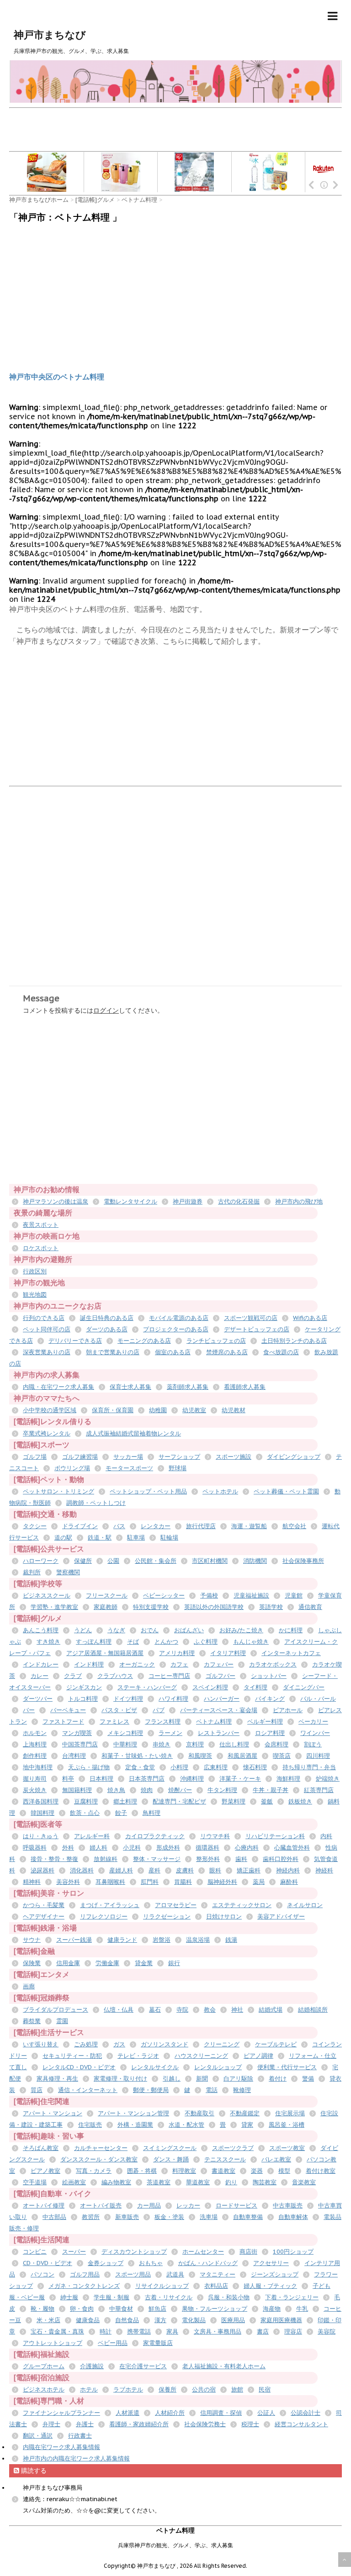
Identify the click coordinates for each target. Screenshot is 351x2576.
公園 (113, 1561)
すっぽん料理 (94, 1642)
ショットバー (269, 1676)
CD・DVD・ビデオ (48, 2263)
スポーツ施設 (234, 1457)
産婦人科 (121, 1870)
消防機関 (255, 1561)
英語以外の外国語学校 (214, 1607)
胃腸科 (183, 1882)
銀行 (174, 1963)
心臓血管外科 (292, 1848)
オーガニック (137, 1664)
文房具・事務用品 (218, 2332)
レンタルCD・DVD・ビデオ (79, 2067)
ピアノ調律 (258, 2056)
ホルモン (35, 1733)
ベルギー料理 (265, 1722)
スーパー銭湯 (74, 1940)
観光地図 (35, 1295)
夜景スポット (41, 1225)
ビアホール (288, 1710)
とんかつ (166, 1642)
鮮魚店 (157, 2309)
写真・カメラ (94, 2171)
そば (133, 1642)
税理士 (250, 2424)
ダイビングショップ (294, 1457)
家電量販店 (158, 2343)
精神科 (32, 1882)
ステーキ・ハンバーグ (147, 1687)
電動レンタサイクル (130, 1201)
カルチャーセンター (101, 2148)
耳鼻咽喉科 (110, 1882)
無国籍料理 (77, 1790)
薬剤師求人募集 (188, 1387)
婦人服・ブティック (270, 2286)
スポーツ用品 (133, 2274)
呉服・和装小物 (229, 2297)
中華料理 (125, 1744)
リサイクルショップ (162, 2286)
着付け (278, 2079)
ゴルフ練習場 (80, 1457)
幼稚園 (158, 1410)
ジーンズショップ (275, 2274)
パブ (159, 1710)
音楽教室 (304, 2182)
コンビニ (35, 2252)
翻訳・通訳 (38, 2436)
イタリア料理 (228, 1653)
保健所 (83, 1561)
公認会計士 (306, 2413)
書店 (263, 2332)
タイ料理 (255, 1687)
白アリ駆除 (238, 2079)
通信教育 (310, 1607)
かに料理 (291, 1630)
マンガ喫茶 (77, 1733)
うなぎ (116, 1630)
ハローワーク (41, 1561)
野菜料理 (234, 1801)
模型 (284, 2171)
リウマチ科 (215, 1836)
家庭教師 (106, 1607)
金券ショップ (106, 2263)
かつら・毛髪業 (44, 1905)
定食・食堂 (140, 1767)
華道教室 (198, 2182)
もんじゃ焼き (251, 1642)
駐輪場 (169, 1538)
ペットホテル (220, 1491)
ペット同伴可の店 (47, 1329)
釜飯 (267, 1801)
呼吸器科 (35, 1848)
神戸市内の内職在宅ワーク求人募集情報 (76, 2458)
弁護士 (85, 2424)
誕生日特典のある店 (107, 1318)
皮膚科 (185, 1870)
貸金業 (144, 1963)
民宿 (265, 2389)
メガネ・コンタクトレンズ (84, 2286)
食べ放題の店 (281, 1352)
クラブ (73, 1676)
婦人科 (98, 1848)
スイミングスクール (170, 2148)
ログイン (106, 1010)
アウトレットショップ (53, 2343)
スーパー (74, 2252)
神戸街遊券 (188, 1201)
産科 (154, 1870)
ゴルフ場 (35, 1457)
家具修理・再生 (57, 2079)
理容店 (293, 2332)
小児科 (132, 1848)
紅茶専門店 (319, 1790)
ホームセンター (203, 2252)
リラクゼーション (167, 1916)
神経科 (324, 1870)
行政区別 (35, 1271)
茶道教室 (159, 2182)
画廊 (29, 1986)
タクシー (35, 1526)
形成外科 (168, 1848)
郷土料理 (125, 1801)
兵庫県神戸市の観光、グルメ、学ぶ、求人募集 (175, 2545)
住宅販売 (90, 2125)
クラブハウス (115, 1676)
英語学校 (271, 1607)
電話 (212, 2090)
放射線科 (106, 1859)
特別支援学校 (151, 1607)
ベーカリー (313, 1722)
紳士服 (69, 2297)
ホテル (89, 2389)
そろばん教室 (41, 2148)
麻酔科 (289, 1882)
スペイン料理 (210, 1687)
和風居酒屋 (242, 1756)
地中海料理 (38, 1767)
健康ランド (122, 1940)
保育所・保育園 (113, 1410)
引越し (172, 2079)
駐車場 (136, 1538)
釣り (231, 2182)
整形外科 (208, 1859)
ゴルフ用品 (85, 2274)
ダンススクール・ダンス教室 (99, 2159)
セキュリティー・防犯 (72, 2056)
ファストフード (63, 1722)
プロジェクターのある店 (176, 1329)
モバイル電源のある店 (179, 1318)
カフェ (179, 1664)
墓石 (155, 2010)
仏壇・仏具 (119, 2010)
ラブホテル (128, 2389)
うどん (83, 1630)
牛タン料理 (222, 1790)
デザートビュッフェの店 (257, 1329)
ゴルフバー (221, 1676)
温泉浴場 (198, 1940)
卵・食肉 (82, 2309)
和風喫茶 (200, 1756)
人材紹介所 (170, 2413)
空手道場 (35, 2182)
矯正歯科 (249, 1870)
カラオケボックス (273, 1664)
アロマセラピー (176, 1905)
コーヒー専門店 (169, 1676)
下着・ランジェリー (292, 2297)
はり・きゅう (41, 1836)
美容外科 (68, 1882)
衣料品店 (216, 2286)
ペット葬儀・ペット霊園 (286, 1491)
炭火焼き (35, 1790)
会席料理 (277, 1744)
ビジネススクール (47, 1596)
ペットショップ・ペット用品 (148, 1491)
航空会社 (294, 1526)
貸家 (247, 2125)
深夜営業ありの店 (47, 1352)
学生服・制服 (112, 2297)
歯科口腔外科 (281, 1859)
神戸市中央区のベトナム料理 (57, 377)
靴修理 (242, 2090)
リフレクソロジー (104, 1916)
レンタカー (156, 1526)
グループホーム (44, 2366)
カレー (40, 1676)
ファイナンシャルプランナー (61, 2413)
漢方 (160, 2320)
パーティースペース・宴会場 (219, 1710)
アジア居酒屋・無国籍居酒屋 (105, 1653)
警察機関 (68, 1572)
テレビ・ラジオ (138, 2056)
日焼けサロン (224, 1916)
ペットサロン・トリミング (58, 1491)
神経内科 (288, 1870)
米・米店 (48, 2320)
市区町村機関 (210, 1561)
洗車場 (209, 2217)
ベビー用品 (113, 2343)
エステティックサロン (242, 1905)
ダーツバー (38, 1699)
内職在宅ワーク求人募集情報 (61, 2447)
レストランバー (219, 1733)
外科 (68, 1848)
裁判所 (32, 1572)
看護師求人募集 (245, 1387)
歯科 (241, 1859)
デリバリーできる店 (75, 1341)
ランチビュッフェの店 (216, 1341)
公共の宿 (204, 2389)
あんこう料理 (41, 1630)
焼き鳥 (116, 1790)
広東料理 (216, 1767)
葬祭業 (32, 2021)
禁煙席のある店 (227, 1352)
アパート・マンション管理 (133, 2113)
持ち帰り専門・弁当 (309, 1767)
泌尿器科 (43, 1870)
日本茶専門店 (147, 1779)
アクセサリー (271, 2263)
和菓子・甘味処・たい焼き (137, 1756)
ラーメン (170, 1733)
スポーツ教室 (287, 2148)
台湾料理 (74, 1756)
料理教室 (184, 2171)
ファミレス (114, 1722)
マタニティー (218, 2274)
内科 (326, 1836)
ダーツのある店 (107, 1329)
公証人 (266, 2413)
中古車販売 (288, 2205)
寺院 (182, 2010)
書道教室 (223, 2171)
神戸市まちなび (50, 35)
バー (29, 1710)
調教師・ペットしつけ (96, 1503)
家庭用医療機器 (281, 2320)
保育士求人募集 (130, 1387)
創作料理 (35, 1756)
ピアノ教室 (45, 2171)
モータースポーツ (129, 1468)
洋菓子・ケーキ (240, 1779)
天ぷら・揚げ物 (89, 1767)
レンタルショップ (218, 2067)
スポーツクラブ (233, 2148)
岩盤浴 (162, 1940)
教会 (210, 2010)
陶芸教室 (265, 2182)
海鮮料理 (288, 1779)
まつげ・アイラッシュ (110, 1905)
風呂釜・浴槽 (287, 2125)
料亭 (68, 1779)
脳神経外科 (222, 1882)
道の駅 (63, 1538)
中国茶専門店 (80, 1744)
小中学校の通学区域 (50, 1410)
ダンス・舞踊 (171, 2159)
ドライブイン (80, 1526)
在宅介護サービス (143, 2366)
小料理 (179, 1767)
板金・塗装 (169, 2217)
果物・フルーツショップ (215, 2309)
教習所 (91, 2217)
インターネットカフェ (291, 1653)
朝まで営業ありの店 (113, 1352)
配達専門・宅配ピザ (179, 1801)
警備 (308, 2079)
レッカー (188, 2205)
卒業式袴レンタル (47, 1433)
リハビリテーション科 (275, 1836)
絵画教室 (74, 2182)
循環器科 (207, 1848)
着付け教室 (321, 2171)
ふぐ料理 (206, 1642)
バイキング (270, 1699)
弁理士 (51, 2424)
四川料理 (318, 1756)
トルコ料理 (83, 1699)
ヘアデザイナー (44, 1916)
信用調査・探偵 (221, 2413)
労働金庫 (107, 1963)
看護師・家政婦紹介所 (139, 2424)
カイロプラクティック (155, 1836)
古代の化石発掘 (239, 1201)
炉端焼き (328, 1779)
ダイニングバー (304, 1687)
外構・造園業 (135, 2125)
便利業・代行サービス (287, 2067)
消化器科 (82, 1870)
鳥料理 (152, 1813)
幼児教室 (194, 1410)
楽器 (257, 2171)
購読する (33, 2471)
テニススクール (225, 2159)
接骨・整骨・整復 (54, 1859)
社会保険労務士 (205, 2424)
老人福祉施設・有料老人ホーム (224, 2366)
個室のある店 (173, 1352)
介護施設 (92, 2366)
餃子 (121, 1813)
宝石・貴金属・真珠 (57, 2332)
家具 (172, 2332)
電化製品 (194, 2320)
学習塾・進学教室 (54, 1607)
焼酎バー (180, 1790)
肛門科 (150, 1882)
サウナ (32, 1940)
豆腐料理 (86, 1801)
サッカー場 (128, 1457)
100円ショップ (293, 2252)
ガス (119, 2044)
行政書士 (80, 2436)
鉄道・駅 (100, 1538)
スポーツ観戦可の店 (251, 1318)
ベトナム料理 (214, 1722)
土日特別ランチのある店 (294, 1341)
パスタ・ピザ (119, 1710)
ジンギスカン (84, 1687)
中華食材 (121, 2309)
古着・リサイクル (169, 2297)
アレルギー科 (92, 1836)
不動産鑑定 (245, 2113)
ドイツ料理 (128, 1699)
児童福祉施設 (251, 1596)
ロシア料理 (270, 1733)
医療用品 (233, 2320)
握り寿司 (35, 1779)
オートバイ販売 (101, 2205)
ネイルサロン (305, 1905)
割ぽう (313, 1744)
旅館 (237, 2389)
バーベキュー (68, 1710)
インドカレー (41, 1664)
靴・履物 (43, 2309)
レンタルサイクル (155, 2067)
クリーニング (222, 2044)
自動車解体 (293, 2217)
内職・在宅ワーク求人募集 (58, 1387)
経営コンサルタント (301, 2424)
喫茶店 (282, 1756)
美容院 (327, 2332)
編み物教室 (116, 2182)
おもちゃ (151, 2263)
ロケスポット (41, 1248)
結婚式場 (271, 2010)
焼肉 (147, 1790)
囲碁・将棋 (142, 2171)
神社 (237, 2010)
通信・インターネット (88, 2090)
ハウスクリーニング (201, 2056)
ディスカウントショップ (134, 2252)
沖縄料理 (192, 1779)
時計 (106, 2332)
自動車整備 (248, 2217)
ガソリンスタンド (165, 2044)
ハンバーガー (222, 1699)
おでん (150, 1630)
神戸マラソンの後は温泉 (56, 1201)
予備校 (209, 1596)
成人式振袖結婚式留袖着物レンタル (133, 1433)
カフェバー (219, 1664)
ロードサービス (237, 2205)
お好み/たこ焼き (241, 1630)
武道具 (175, 2274)
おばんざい (189, 1630)
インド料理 (89, 1664)
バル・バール (318, 1699)
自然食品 (127, 2320)
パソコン (43, 2274)
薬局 (259, 1882)
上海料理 (35, 1744)
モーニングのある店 (144, 1341)
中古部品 (54, 2217)
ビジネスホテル (44, 2389)
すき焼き (48, 1642)
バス (119, 1526)
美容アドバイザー (281, 1916)
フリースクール (107, 1596)
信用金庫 (68, 1963)
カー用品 (149, 2205)
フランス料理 (163, 1722)
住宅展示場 (290, 2113)
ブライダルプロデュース (56, 2010)
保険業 (32, 1963)
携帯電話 (139, 2332)
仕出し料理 (234, 1744)
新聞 (202, 2079)
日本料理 (101, 1779)
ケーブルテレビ (276, 2044)
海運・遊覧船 (249, 1526)
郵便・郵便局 (151, 2090)
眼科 (215, 1870)
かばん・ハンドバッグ (208, 2263)
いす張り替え (41, 2044)
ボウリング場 (72, 1468)
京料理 (195, 1744)
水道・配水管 (186, 2125)
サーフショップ (179, 1457)
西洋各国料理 (41, 1801)
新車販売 (127, 2217)
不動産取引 (199, 2113)
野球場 (178, 1468)
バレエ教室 (276, 2159)
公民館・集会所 (156, 1561)
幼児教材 (234, 1410)
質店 (37, 2090)
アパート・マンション (53, 2113)
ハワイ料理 (173, 1699)
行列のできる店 (44, 1318)
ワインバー (315, 1733)
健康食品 (88, 2320)
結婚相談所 (313, 2010)
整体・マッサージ (157, 1859)
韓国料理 (43, 1813)
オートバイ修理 (44, 2205)
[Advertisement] (175, 129)
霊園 (62, 2021)
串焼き (162, 1744)
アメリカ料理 (177, 1653)
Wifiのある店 (310, 1318)
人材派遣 (128, 2413)
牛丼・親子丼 (271, 1790)
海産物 (272, 2309)
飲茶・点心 (85, 1813)
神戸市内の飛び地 (299, 1201)
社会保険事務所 (303, 1561)
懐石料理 (255, 1767)
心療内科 (247, 1848)
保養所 (168, 2389)
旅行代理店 (201, 1526)
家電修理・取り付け (120, 2079)
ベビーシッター (164, 1596)
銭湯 (231, 1940)
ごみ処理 (86, 2044)
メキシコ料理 (125, 1733)
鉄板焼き (300, 1801)
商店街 (248, 2252)
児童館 (294, 1596)
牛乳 (302, 2309)
